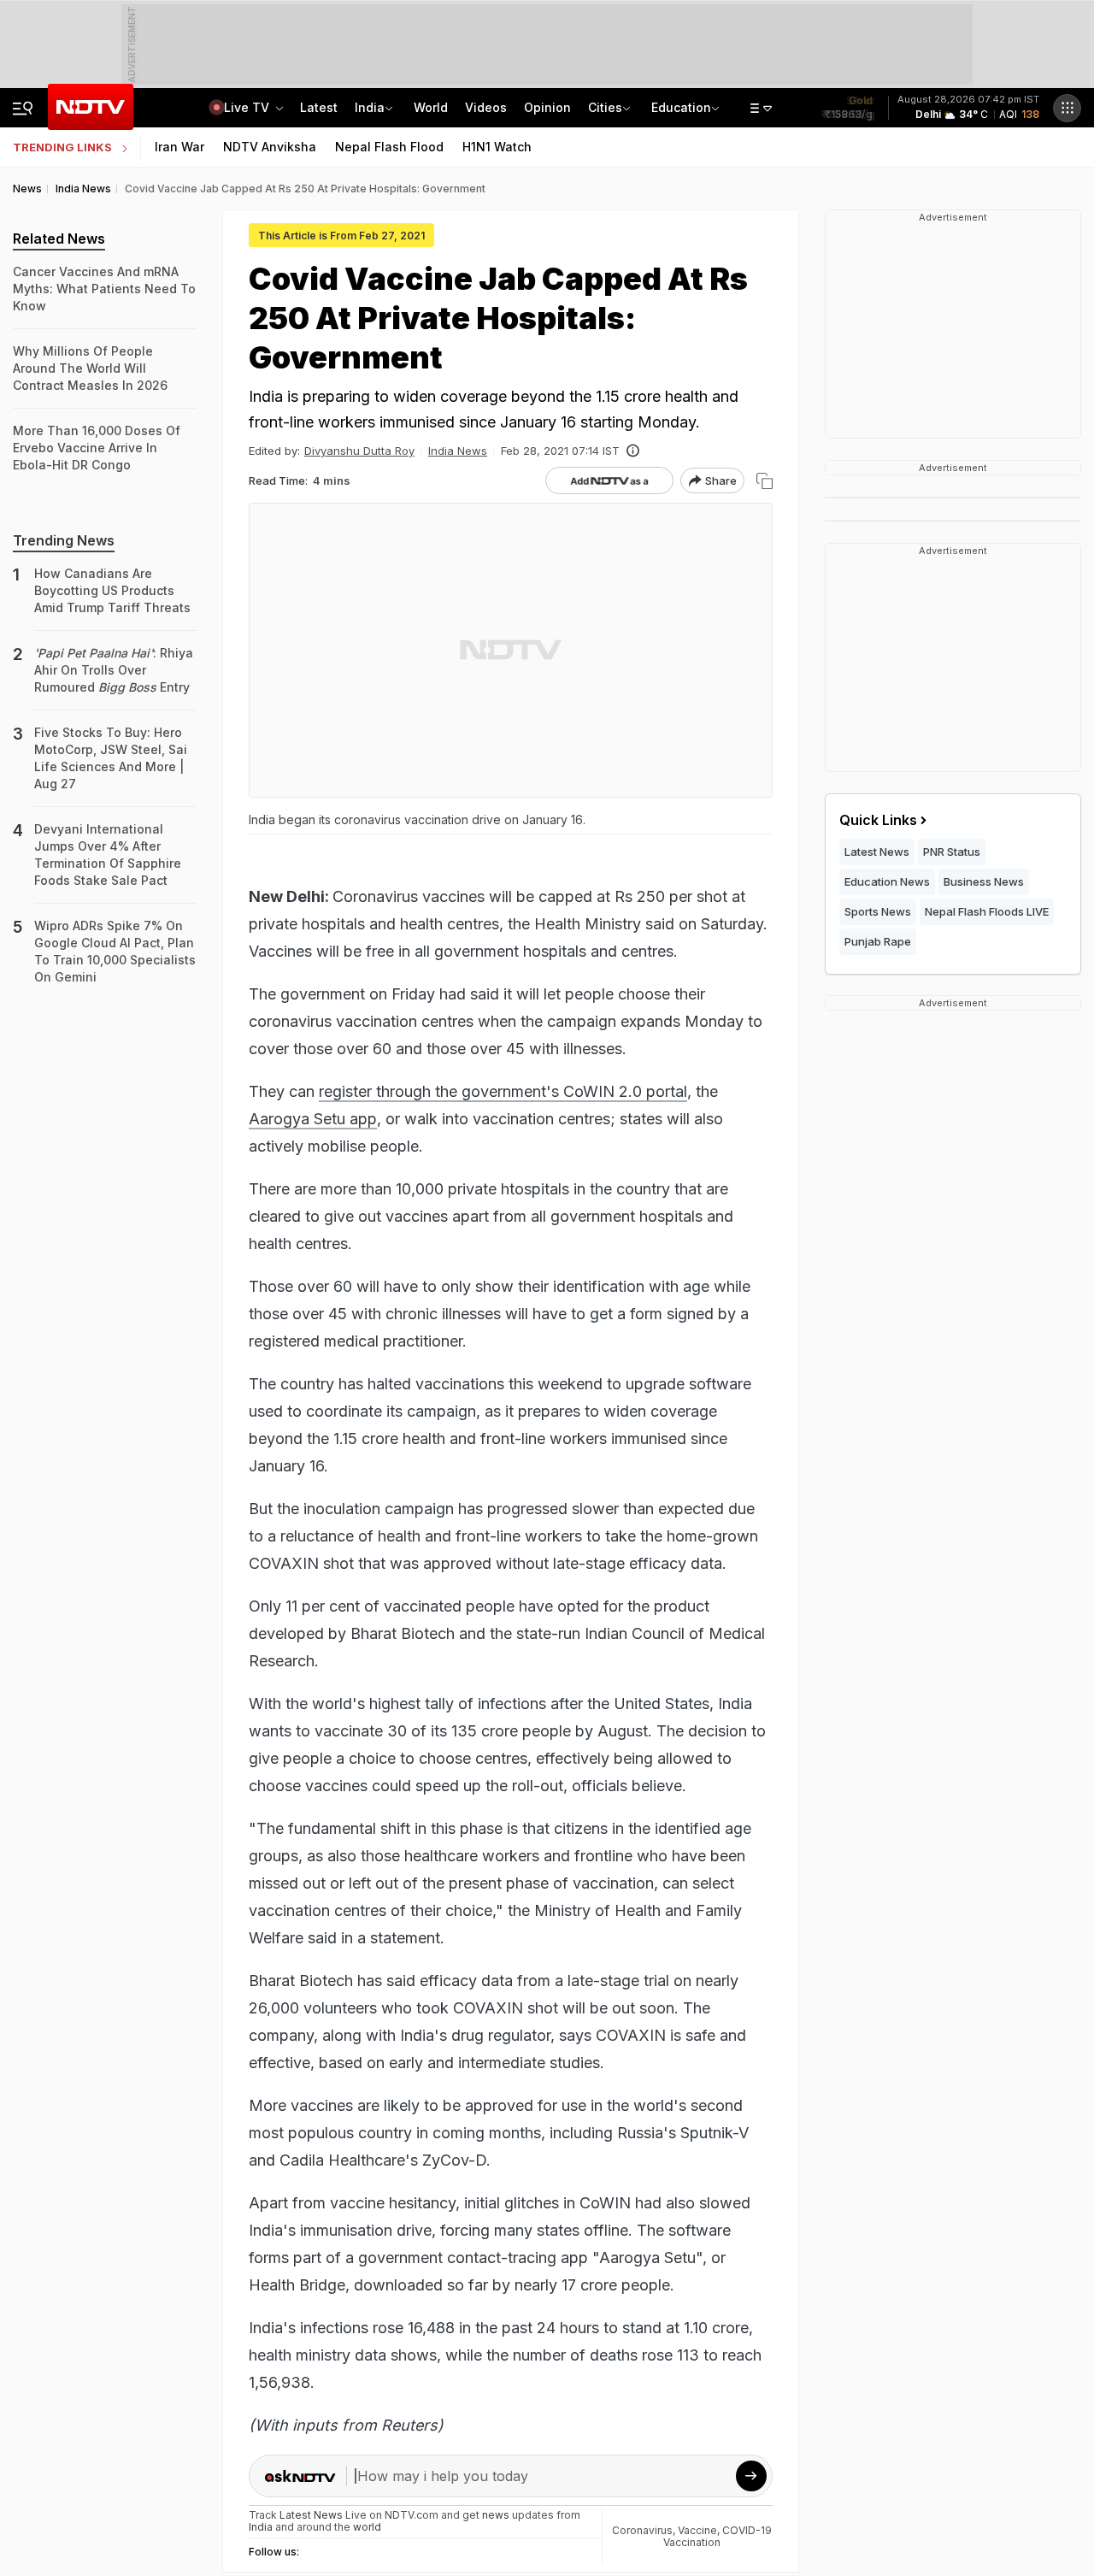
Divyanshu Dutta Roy (359, 451)
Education (681, 107)
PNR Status (952, 852)
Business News (984, 881)
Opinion (547, 107)
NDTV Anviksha (270, 147)
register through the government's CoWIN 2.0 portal (503, 1091)
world (367, 2527)
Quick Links (878, 820)
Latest (319, 107)
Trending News (64, 540)
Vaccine (697, 2530)
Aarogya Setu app (313, 1119)
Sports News (878, 911)
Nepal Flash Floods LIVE (987, 911)
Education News (887, 881)
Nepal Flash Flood (389, 147)
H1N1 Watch (497, 147)
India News (458, 451)
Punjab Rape (878, 941)
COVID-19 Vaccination (718, 2536)
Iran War (179, 147)
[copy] (765, 481)
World (431, 107)
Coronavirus (642, 2530)
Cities (605, 107)
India (370, 107)
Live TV (248, 107)
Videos (486, 107)
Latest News (877, 852)
